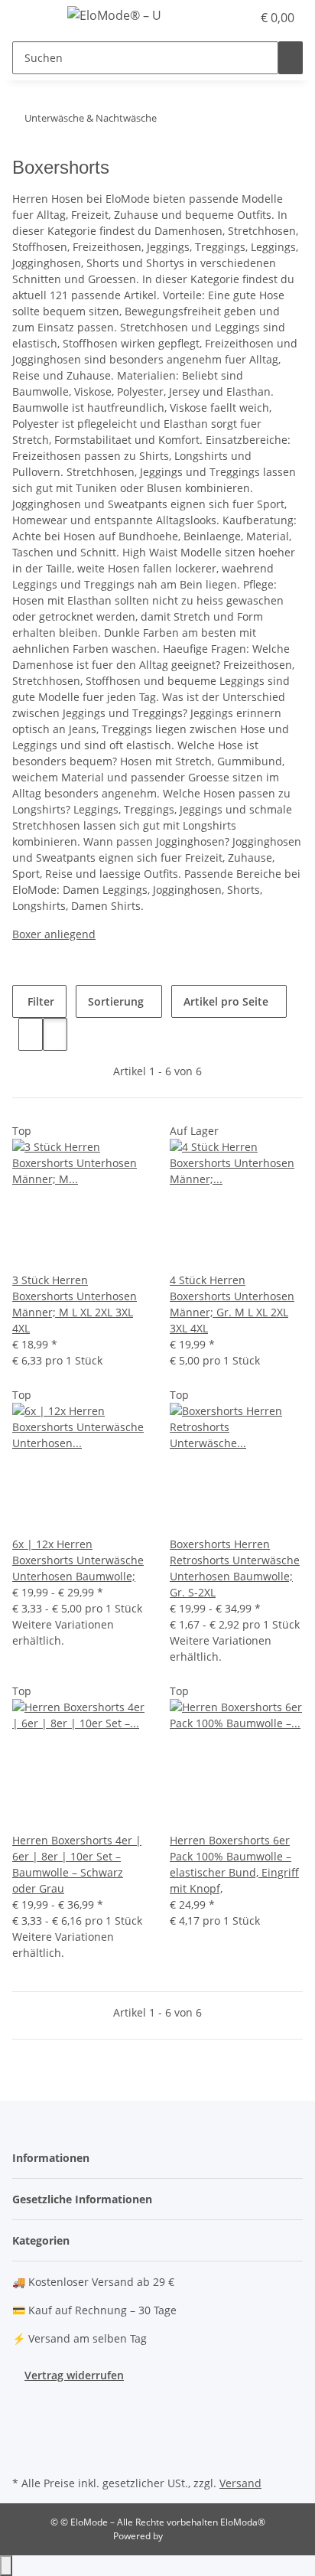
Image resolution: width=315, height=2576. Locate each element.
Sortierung (116, 1001)
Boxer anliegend (54, 934)
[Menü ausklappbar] (31, 18)
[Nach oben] (6, 2566)
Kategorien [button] (42, 2240)
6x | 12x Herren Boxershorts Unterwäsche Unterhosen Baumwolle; (78, 1560)
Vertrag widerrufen (74, 2375)
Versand (240, 2483)
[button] (223, 18)
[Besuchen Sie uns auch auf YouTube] (24, 2419)
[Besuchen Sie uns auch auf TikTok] (24, 2454)
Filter (39, 1001)
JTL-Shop (183, 2536)
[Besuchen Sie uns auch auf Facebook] (24, 2402)
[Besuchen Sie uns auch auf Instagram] (24, 2437)
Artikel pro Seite (226, 1001)
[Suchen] (291, 58)
